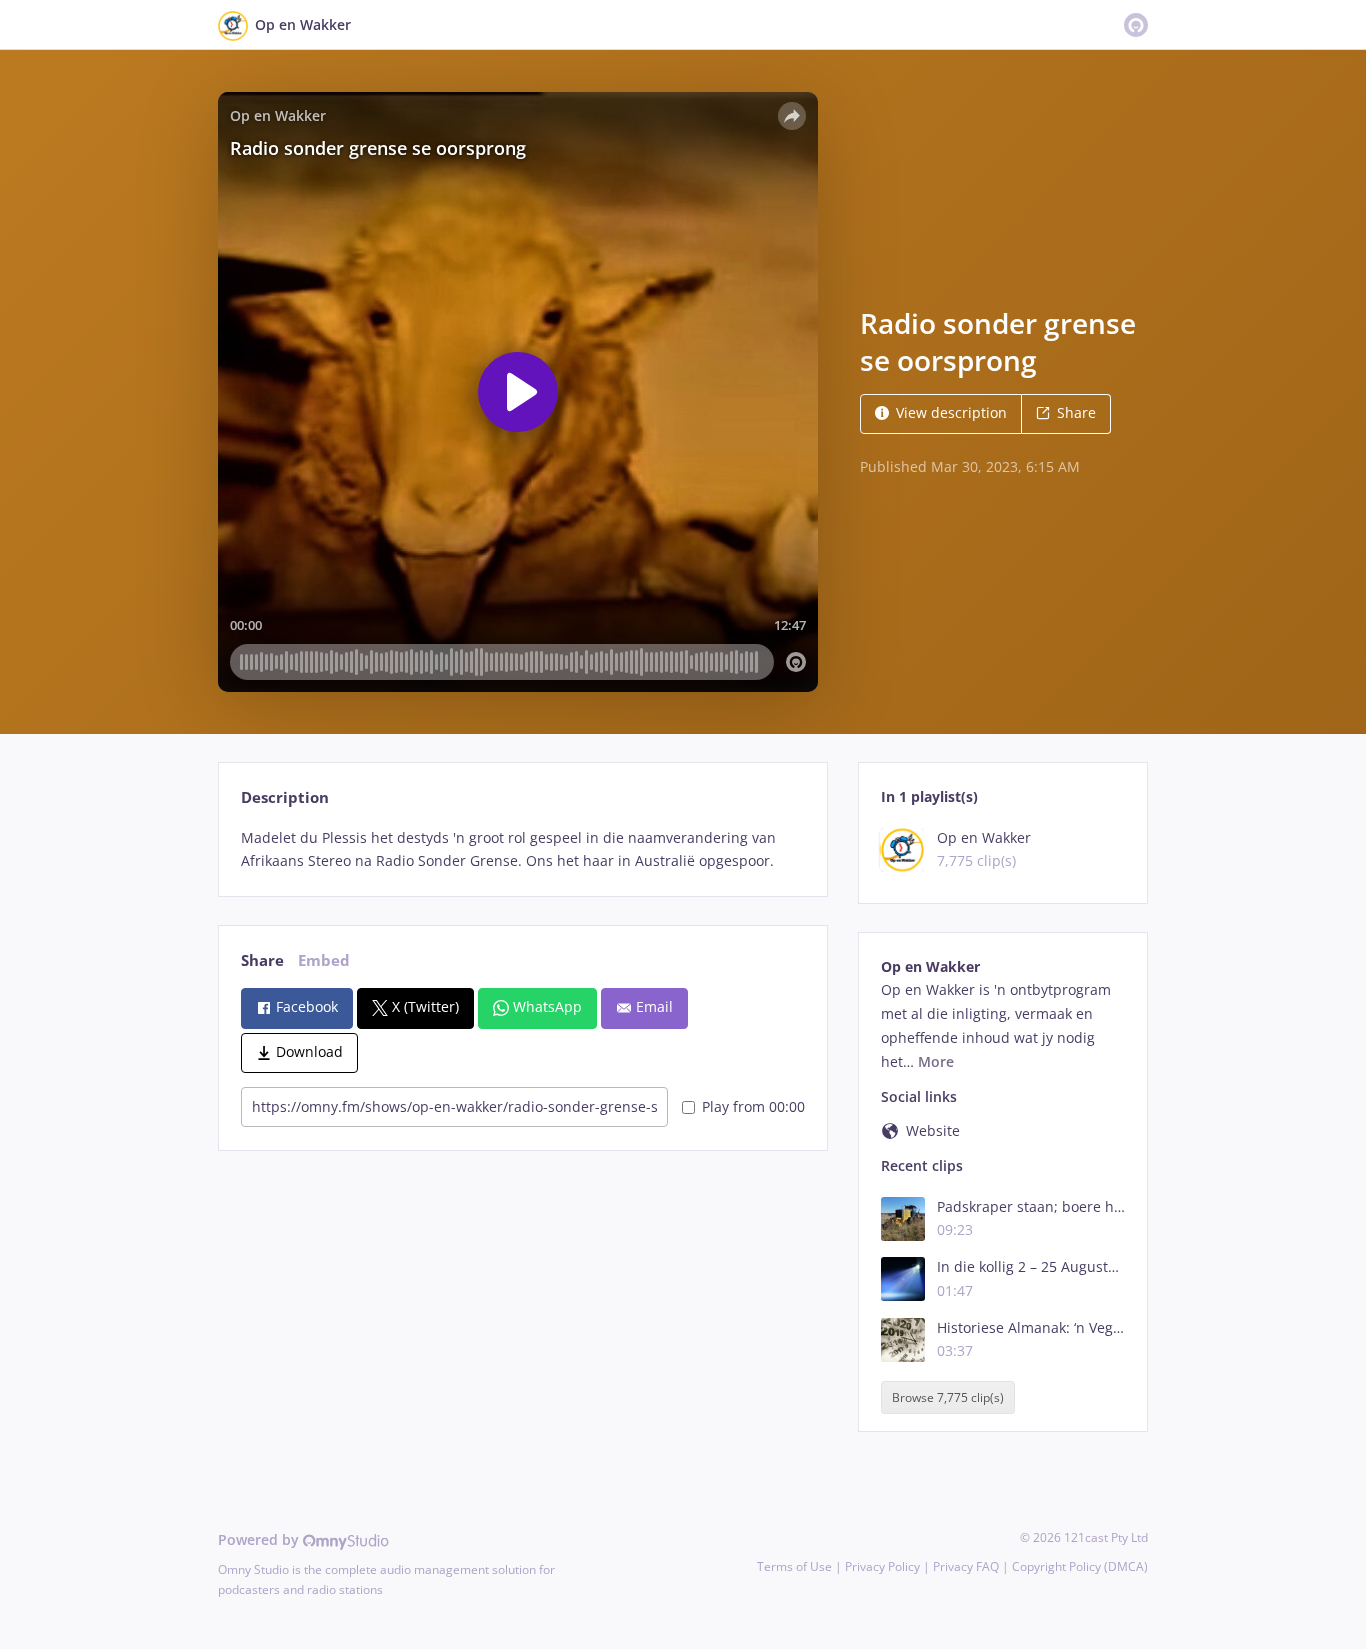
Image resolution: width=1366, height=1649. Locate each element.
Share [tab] (262, 960)
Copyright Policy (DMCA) (1080, 1566)
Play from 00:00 (753, 1106)
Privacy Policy (882, 1566)
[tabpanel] (522, 850)
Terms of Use (794, 1566)
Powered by (260, 1539)
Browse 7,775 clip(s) (948, 1397)
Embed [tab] (324, 960)
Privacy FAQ (966, 1566)
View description (951, 412)
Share (1076, 412)
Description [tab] (285, 797)
